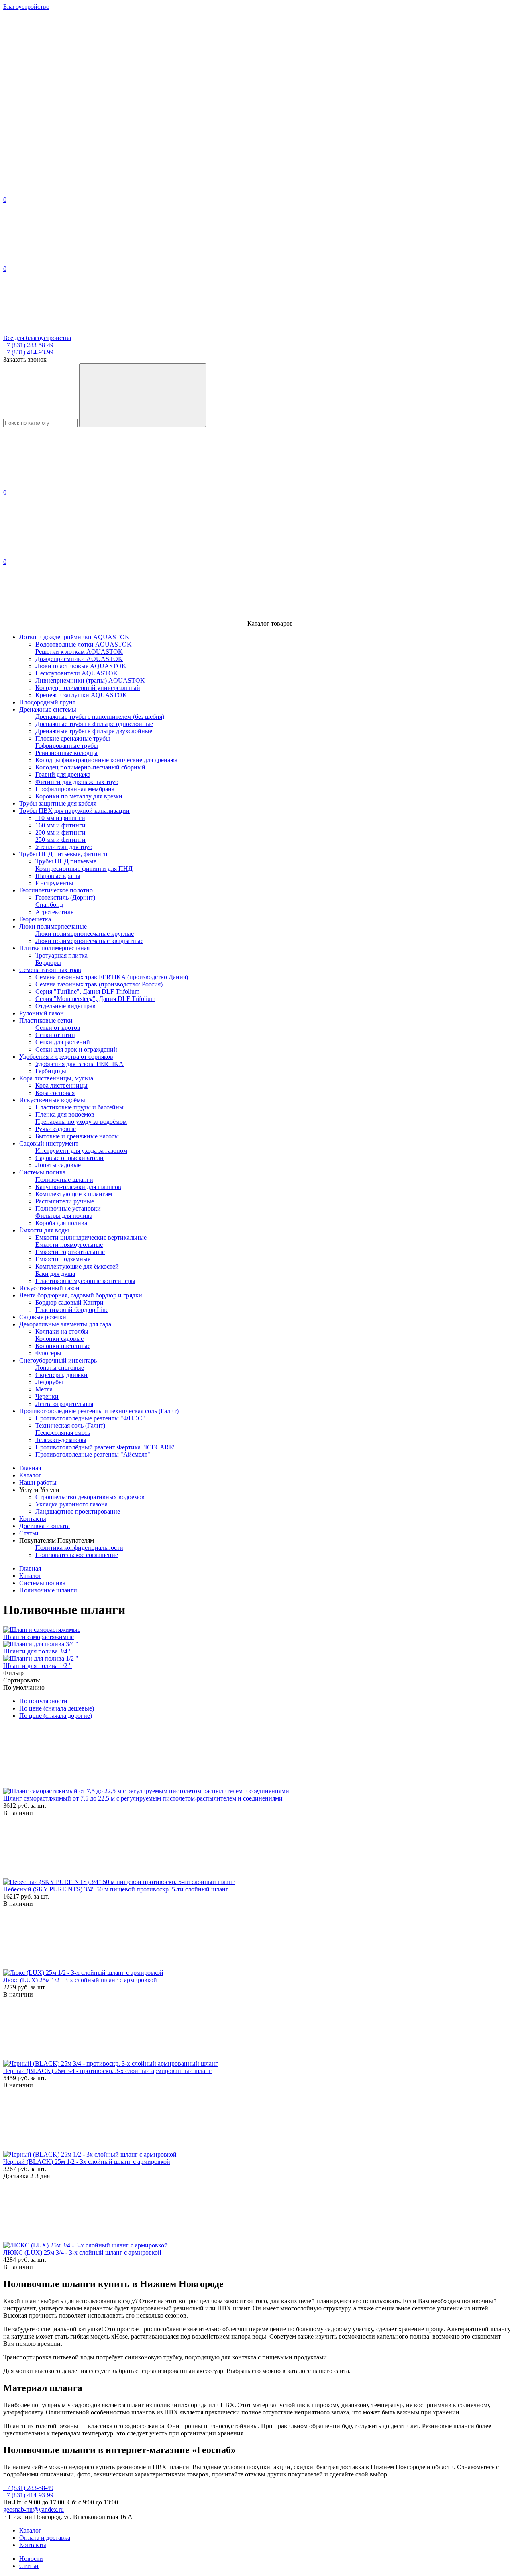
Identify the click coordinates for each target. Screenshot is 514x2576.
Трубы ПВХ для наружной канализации (74, 811)
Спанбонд (49, 905)
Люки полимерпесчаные (53, 926)
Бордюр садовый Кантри (69, 1302)
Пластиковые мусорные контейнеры (85, 1281)
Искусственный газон (49, 1288)
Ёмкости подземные (63, 1259)
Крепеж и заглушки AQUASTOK (81, 695)
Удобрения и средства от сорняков (66, 1057)
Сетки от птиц (55, 1035)
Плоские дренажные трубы (73, 738)
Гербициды (51, 1071)
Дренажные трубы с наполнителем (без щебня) (100, 717)
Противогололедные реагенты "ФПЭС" (90, 1418)
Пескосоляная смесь (63, 1433)
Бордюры (48, 963)
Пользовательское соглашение (77, 1555)
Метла (44, 1389)
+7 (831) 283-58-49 (28, 345)
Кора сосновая (55, 1093)
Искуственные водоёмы (52, 1100)
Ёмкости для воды (44, 1230)
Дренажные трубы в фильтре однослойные (94, 724)
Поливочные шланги (64, 1180)
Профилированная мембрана (75, 789)
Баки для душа (55, 1274)
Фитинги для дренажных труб (77, 782)
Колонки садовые (59, 1339)
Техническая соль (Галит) (70, 1425)
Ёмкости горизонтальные (70, 1252)
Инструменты (54, 883)
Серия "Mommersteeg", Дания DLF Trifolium (95, 999)
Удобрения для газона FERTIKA (80, 1064)
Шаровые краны (58, 876)
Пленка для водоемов (65, 1114)
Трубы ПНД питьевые (66, 861)
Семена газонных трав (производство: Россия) (99, 984)
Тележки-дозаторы (61, 1440)
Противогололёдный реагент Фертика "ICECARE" (106, 1447)
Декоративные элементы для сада (65, 1324)
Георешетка (35, 919)
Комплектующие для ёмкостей (77, 1266)
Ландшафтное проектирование (78, 1511)
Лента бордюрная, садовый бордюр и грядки (81, 1295)
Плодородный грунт (47, 702)
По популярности (43, 1701)
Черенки (47, 1396)
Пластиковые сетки (46, 1020)
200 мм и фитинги (60, 832)
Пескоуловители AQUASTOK (77, 673)
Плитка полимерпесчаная (54, 948)
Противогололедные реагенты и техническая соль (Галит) (99, 1411)
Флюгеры (48, 1353)
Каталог (30, 1475)
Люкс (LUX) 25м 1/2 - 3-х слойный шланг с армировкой (80, 1980)
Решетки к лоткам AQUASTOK (79, 652)
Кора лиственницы (61, 1085)
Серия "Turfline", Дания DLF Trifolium (87, 991)
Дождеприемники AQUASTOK (79, 659)
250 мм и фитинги (60, 840)
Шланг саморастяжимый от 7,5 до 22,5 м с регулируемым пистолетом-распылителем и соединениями (143, 1798)
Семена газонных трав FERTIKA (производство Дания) (112, 977)
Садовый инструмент (49, 1143)
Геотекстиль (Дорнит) (65, 897)
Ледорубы (49, 1382)
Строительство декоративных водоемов (90, 1497)
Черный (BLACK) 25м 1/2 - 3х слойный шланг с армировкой (87, 2162)
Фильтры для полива (64, 1216)
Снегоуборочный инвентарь (58, 1360)
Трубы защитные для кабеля (58, 803)
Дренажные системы (48, 709)
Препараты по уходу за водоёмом (81, 1122)
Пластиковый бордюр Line (72, 1310)
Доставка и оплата (45, 1526)
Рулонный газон (42, 1013)
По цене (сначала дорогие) (56, 1716)
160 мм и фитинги (60, 825)
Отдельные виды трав (65, 1006)
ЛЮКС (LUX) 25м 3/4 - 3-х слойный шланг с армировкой (82, 2252)
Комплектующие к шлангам (74, 1194)
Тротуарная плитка (61, 955)
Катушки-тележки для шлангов (78, 1187)
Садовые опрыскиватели (69, 1158)
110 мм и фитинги (60, 818)
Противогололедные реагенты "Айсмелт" (93, 1454)
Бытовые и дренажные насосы (77, 1136)
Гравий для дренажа (63, 774)
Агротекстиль (54, 912)
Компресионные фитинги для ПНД (84, 869)
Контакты (33, 1519)
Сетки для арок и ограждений (76, 1049)
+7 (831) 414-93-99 (28, 352)
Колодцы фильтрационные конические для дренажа (106, 760)
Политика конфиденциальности (79, 1548)
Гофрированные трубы (67, 746)
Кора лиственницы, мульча (56, 1078)
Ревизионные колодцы (66, 753)
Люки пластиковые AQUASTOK (81, 666)
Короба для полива (61, 1223)
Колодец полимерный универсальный (88, 688)
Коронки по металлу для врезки (79, 796)
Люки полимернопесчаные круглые (85, 934)
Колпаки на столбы (62, 1331)
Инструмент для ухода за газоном (81, 1151)
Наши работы (38, 1482)
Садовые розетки (43, 1317)
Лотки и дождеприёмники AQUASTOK (74, 637)
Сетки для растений (63, 1042)
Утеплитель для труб (64, 847)
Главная (30, 1468)
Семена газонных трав (50, 970)
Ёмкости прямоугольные (69, 1245)
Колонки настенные (63, 1346)
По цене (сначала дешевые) (57, 1708)
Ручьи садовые (56, 1129)
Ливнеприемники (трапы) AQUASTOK (90, 680)
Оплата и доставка (45, 2538)
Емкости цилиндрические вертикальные (91, 1237)
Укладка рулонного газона (71, 1504)
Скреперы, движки (61, 1375)
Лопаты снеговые (60, 1368)
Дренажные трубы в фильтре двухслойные (94, 731)
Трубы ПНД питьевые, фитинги (63, 854)
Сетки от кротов (58, 1028)
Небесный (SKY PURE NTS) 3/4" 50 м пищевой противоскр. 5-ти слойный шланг (116, 1889)
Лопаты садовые (58, 1165)
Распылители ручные (65, 1201)
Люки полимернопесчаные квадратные (89, 941)
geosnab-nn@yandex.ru (34, 2510)
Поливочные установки (68, 1208)
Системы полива (42, 1172)
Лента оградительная (64, 1404)
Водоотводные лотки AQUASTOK (84, 644)
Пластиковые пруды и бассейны (80, 1107)
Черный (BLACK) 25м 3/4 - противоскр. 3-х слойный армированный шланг (107, 2071)
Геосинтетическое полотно (56, 890)
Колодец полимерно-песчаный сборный (90, 767)
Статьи (29, 1533)
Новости (31, 2559)
